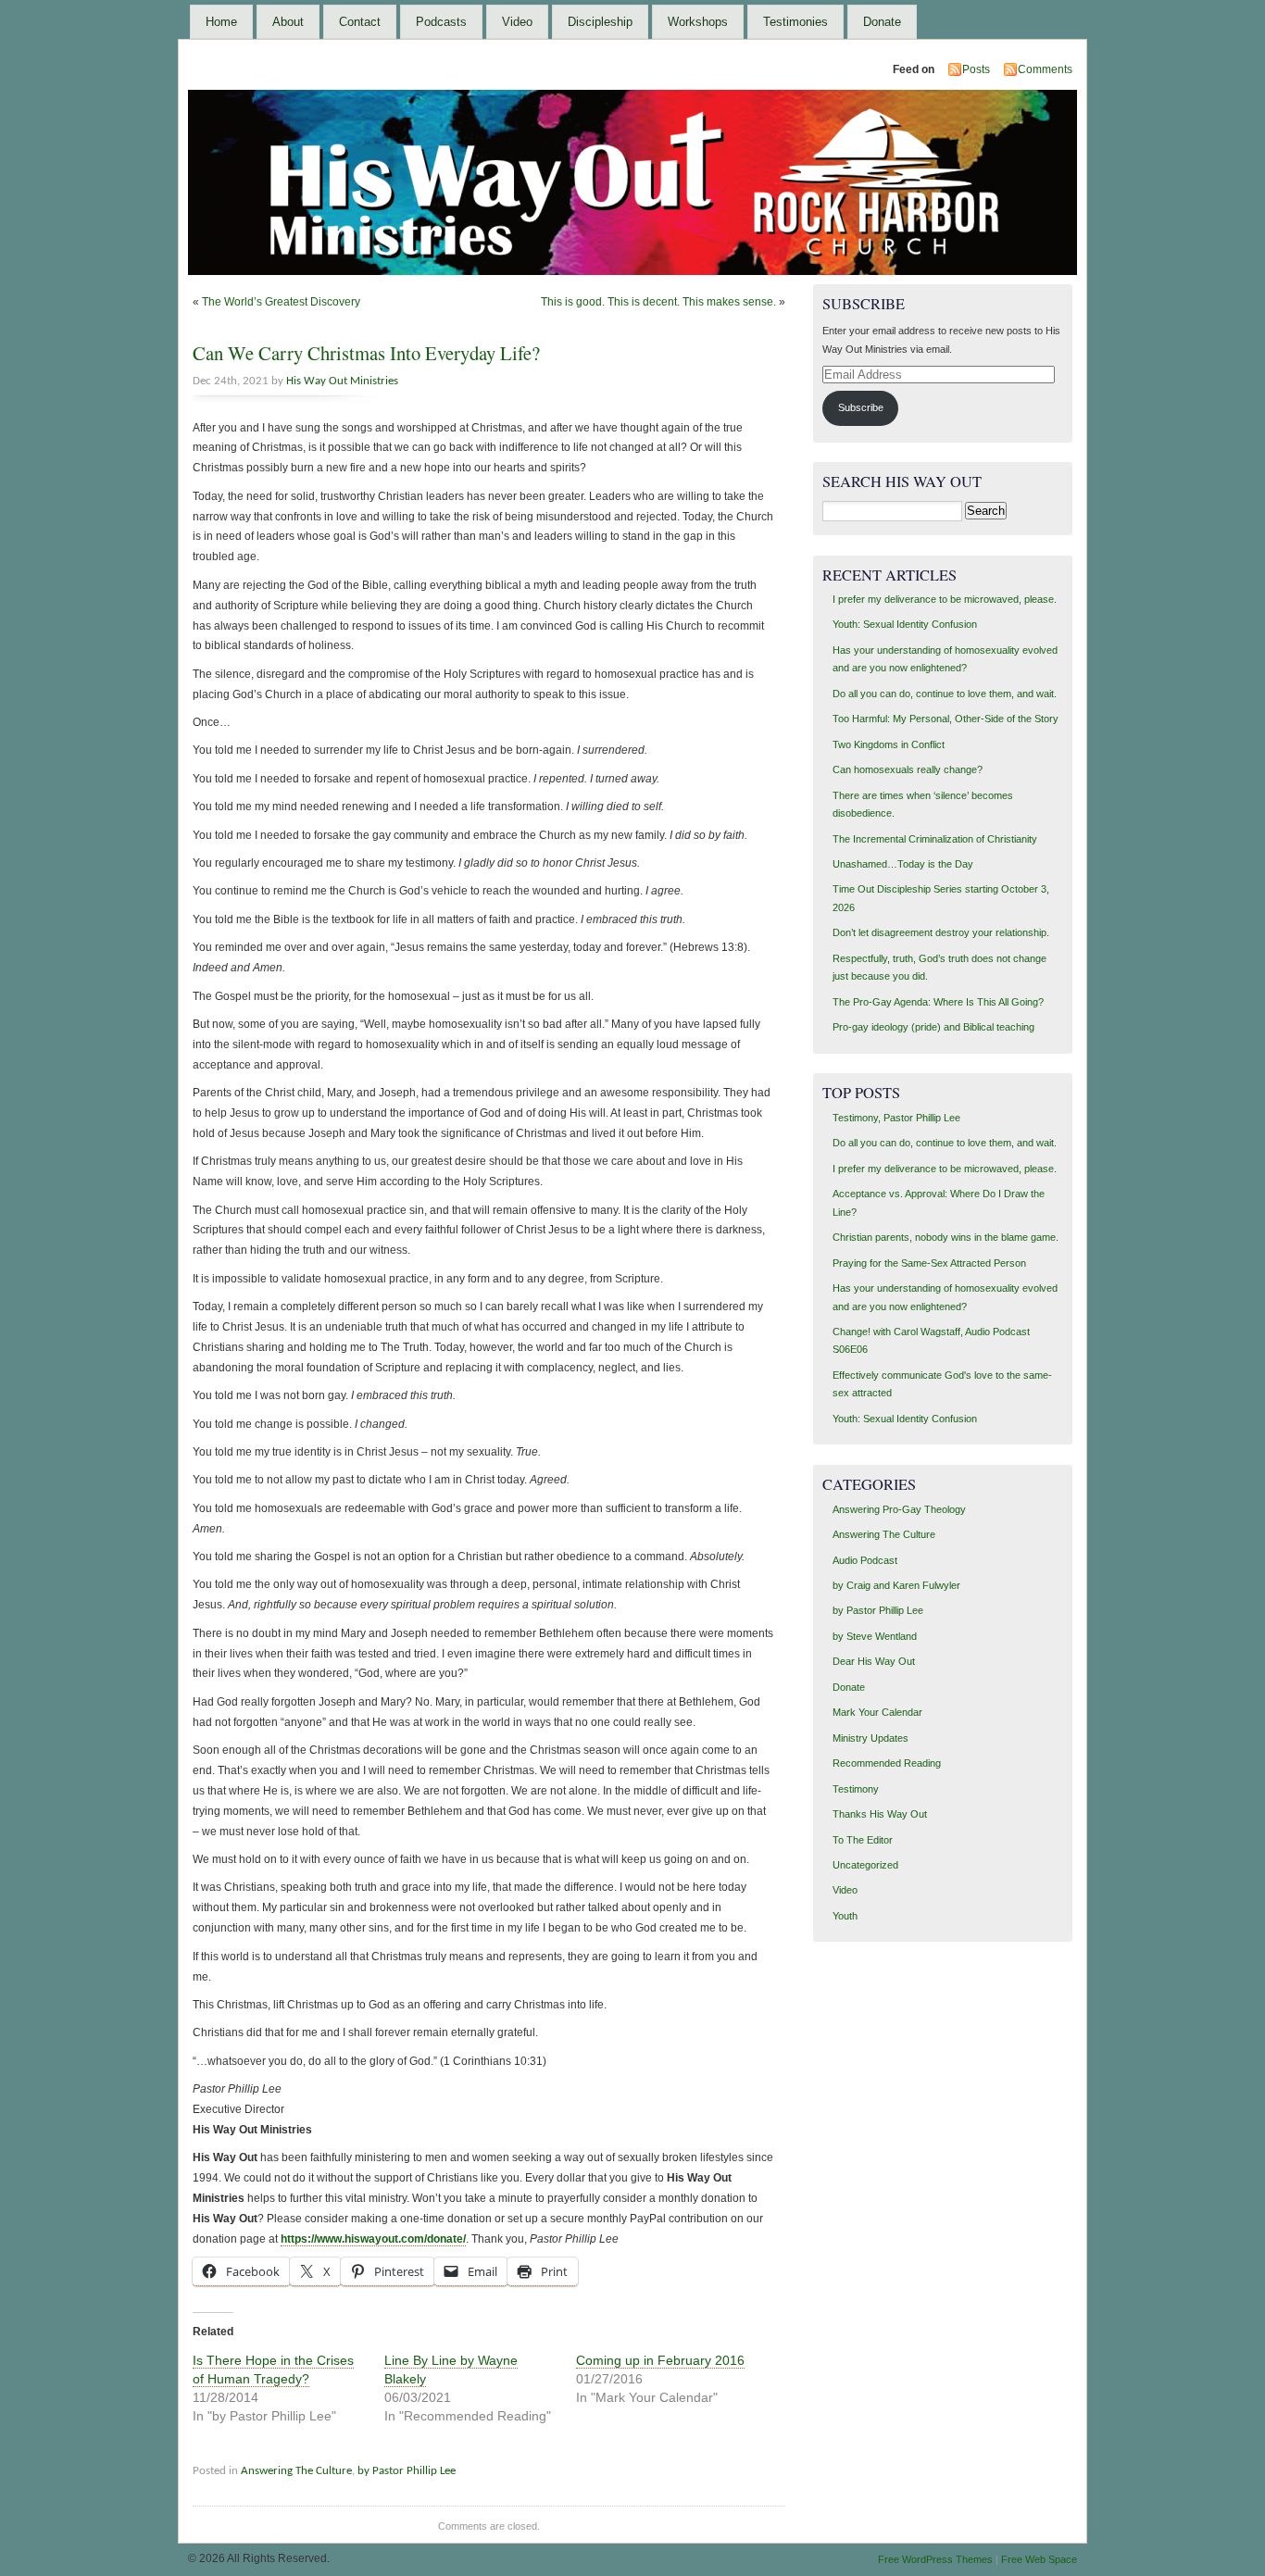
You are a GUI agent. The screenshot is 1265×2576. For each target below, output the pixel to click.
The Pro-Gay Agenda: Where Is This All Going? (938, 1002)
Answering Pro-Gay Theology (899, 1509)
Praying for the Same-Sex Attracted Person (929, 1263)
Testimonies (795, 22)
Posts (976, 69)
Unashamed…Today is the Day (903, 864)
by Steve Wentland (875, 1636)
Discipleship (600, 22)
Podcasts (441, 22)
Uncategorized (865, 1865)
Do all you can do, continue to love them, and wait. (945, 694)
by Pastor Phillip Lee (407, 2471)
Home (221, 22)
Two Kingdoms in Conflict (889, 744)
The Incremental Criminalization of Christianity (935, 839)
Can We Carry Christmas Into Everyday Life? (366, 353)
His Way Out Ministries (342, 381)
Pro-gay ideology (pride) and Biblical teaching (933, 1027)
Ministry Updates (870, 1738)
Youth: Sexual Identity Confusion (905, 624)
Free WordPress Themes (935, 2559)
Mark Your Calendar (877, 1712)
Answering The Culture (296, 2471)
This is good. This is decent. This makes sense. (658, 302)
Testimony (856, 1789)
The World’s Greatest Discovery (281, 302)
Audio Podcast (865, 1560)
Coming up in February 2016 (660, 2360)
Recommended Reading (887, 1763)
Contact (360, 22)
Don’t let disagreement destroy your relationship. (941, 932)
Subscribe (861, 407)
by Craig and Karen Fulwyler (896, 1585)
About (288, 22)
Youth (845, 1916)
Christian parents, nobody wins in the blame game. (946, 1237)
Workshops (698, 22)
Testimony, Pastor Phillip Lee (896, 1118)
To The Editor (863, 1840)
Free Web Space (1039, 2559)
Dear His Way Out (874, 1661)
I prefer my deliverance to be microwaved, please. (945, 599)
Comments (1045, 69)
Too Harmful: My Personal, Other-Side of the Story (946, 719)
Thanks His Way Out (880, 1814)
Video (517, 22)
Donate (882, 22)
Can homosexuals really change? (908, 769)
